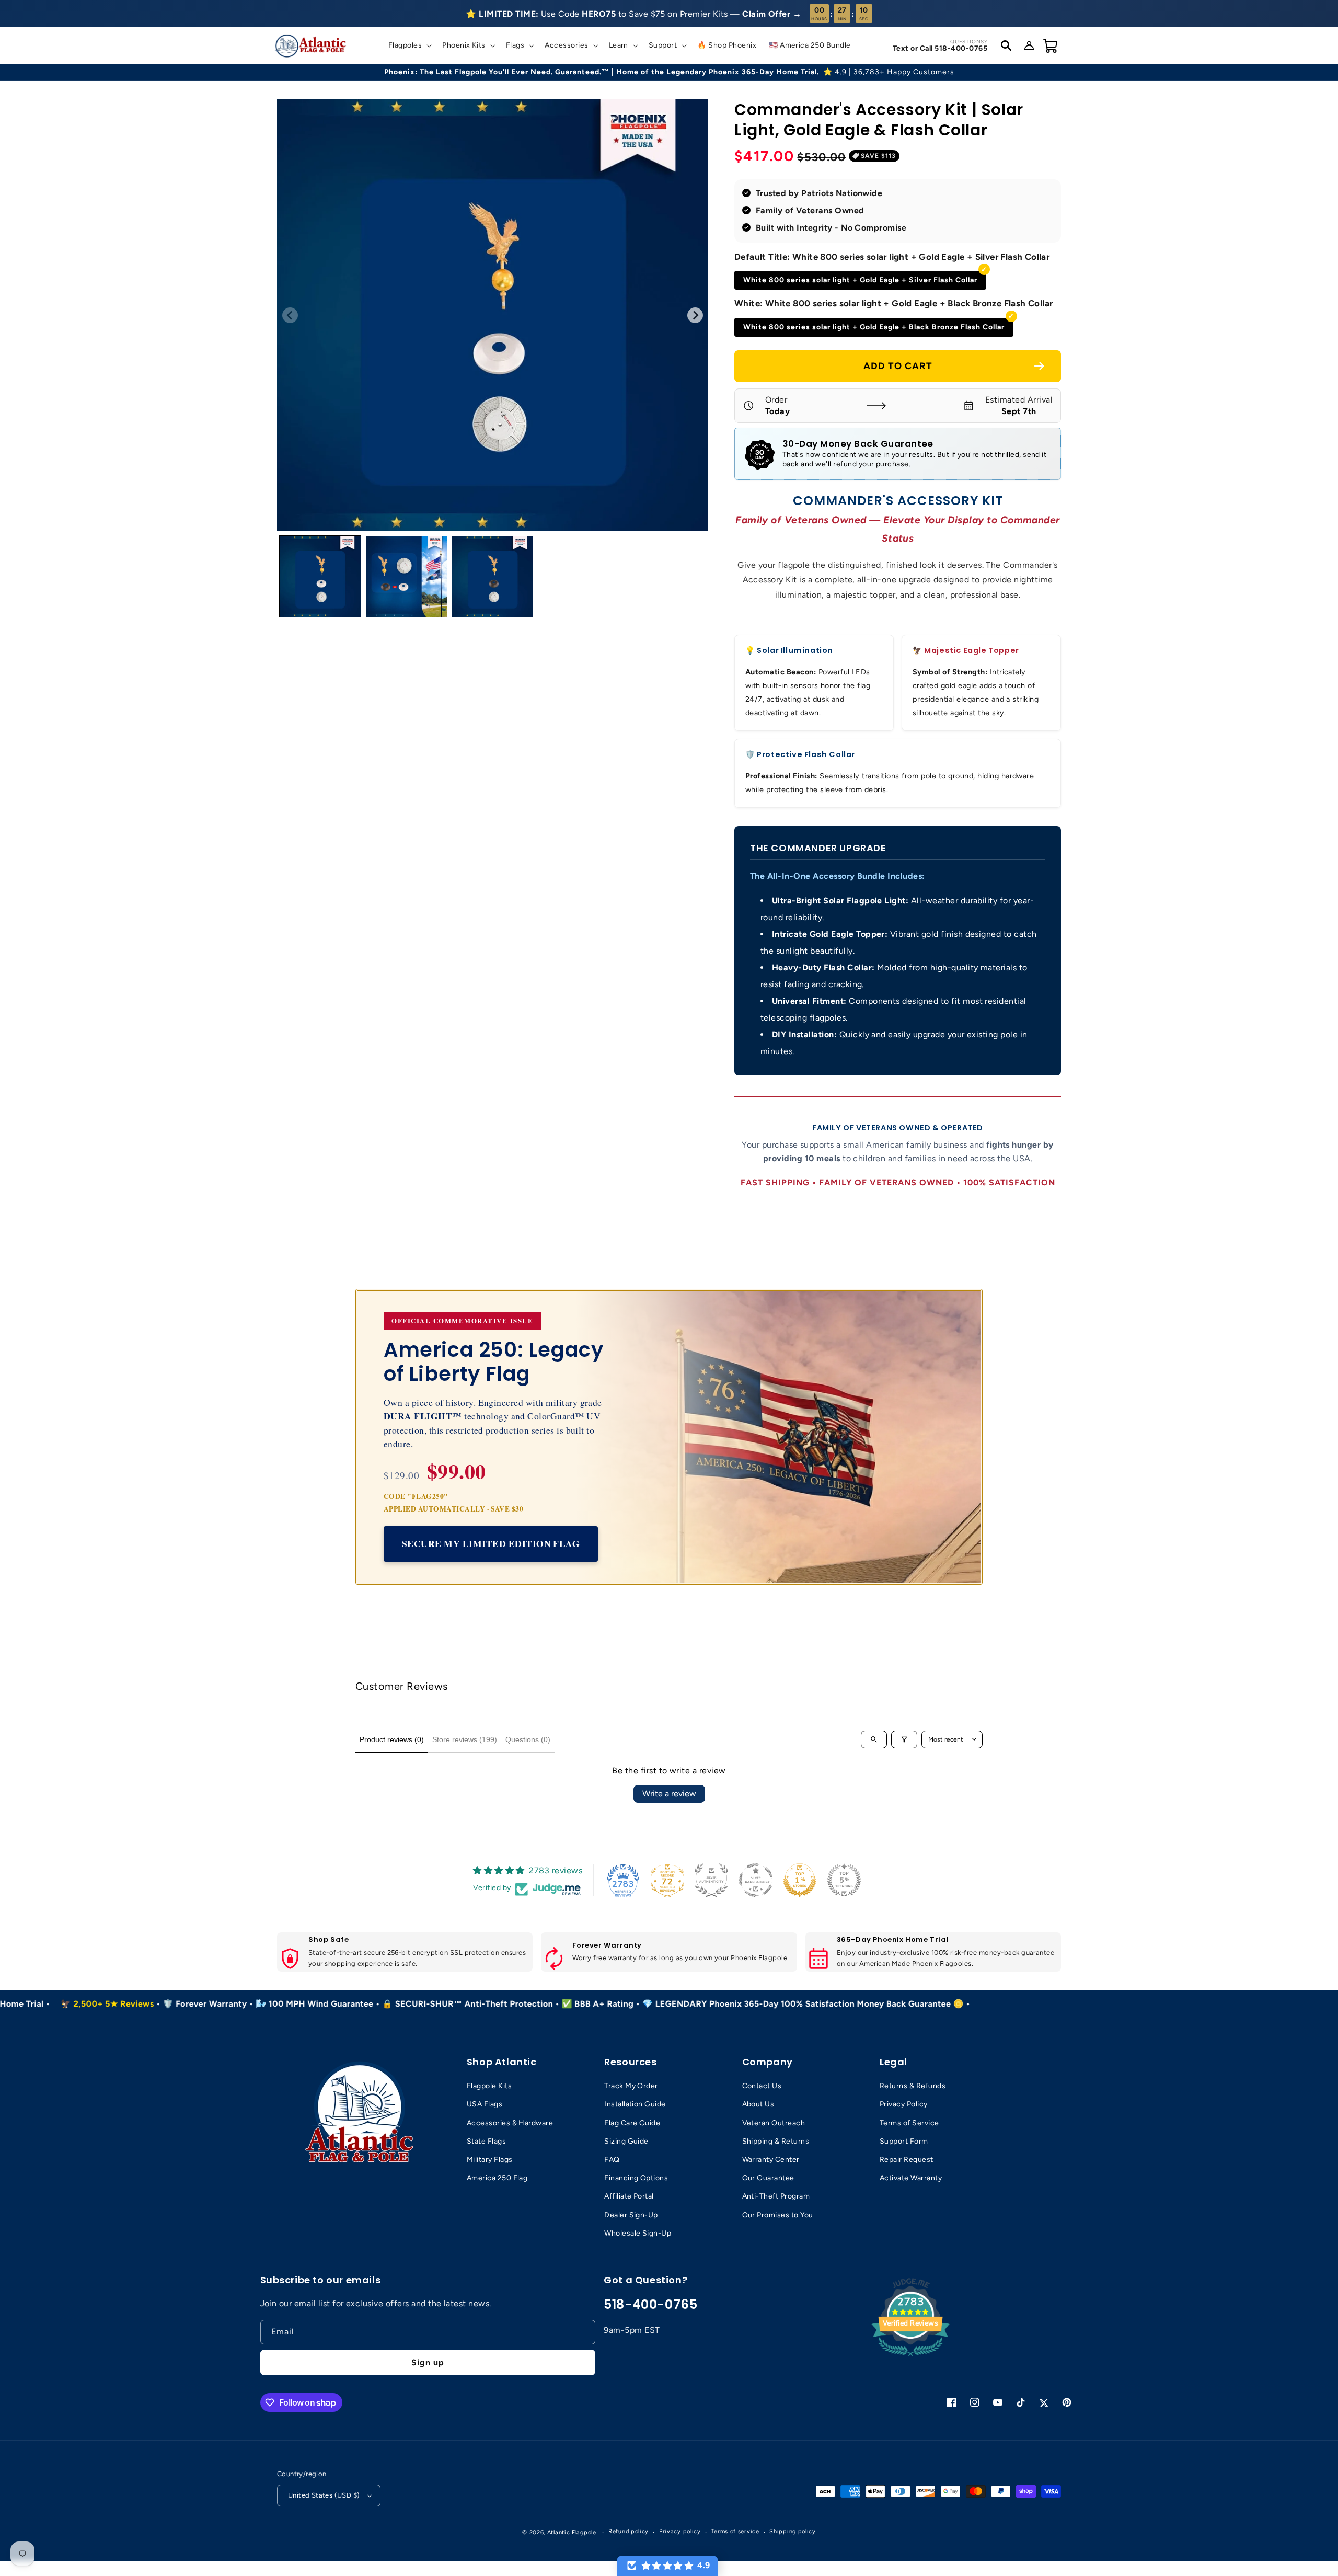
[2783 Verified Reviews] (910, 2358)
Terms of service (735, 2531)
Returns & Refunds (913, 2086)
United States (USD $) (324, 2495)
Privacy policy (680, 2531)
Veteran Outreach (774, 2123)
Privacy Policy (904, 2104)
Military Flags (490, 2160)
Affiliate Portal (629, 2196)
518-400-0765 (650, 2304)
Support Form (904, 2141)
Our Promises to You (778, 2215)
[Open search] (874, 1739)
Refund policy (628, 2531)
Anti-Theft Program (776, 2196)
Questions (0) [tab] (528, 1739)
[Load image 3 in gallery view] (493, 576)
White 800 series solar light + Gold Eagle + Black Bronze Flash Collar (874, 327)
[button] (409, 45)
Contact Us (762, 2086)
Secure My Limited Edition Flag (491, 1543)
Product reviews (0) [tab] (392, 1739)
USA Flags (485, 2104)
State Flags (486, 2141)
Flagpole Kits (489, 2086)
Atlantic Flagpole (572, 2532)
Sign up (428, 2362)
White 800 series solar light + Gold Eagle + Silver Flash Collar (860, 280)
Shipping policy (793, 2531)
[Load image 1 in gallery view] (320, 576)
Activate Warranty (911, 2178)
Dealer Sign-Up (631, 2215)
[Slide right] (695, 315)
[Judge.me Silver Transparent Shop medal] (756, 1880)
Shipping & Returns (776, 2141)
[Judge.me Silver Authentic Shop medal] (711, 1880)
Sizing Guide (626, 2141)
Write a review (669, 1794)
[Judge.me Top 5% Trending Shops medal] (844, 1880)
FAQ (612, 2160)
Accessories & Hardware (510, 2123)
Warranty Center (771, 2160)
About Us (758, 2104)
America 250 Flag (497, 2178)
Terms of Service (909, 2123)
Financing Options (636, 2178)
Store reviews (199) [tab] (465, 1739)
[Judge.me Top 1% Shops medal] (800, 1880)
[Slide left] (290, 315)
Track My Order (631, 2086)
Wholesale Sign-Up (638, 2233)
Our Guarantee (768, 2178)
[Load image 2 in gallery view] (406, 576)
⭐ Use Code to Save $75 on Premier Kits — (633, 14)
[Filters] (904, 1739)
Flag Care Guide (632, 2123)
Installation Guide (635, 2104)
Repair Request (907, 2160)
